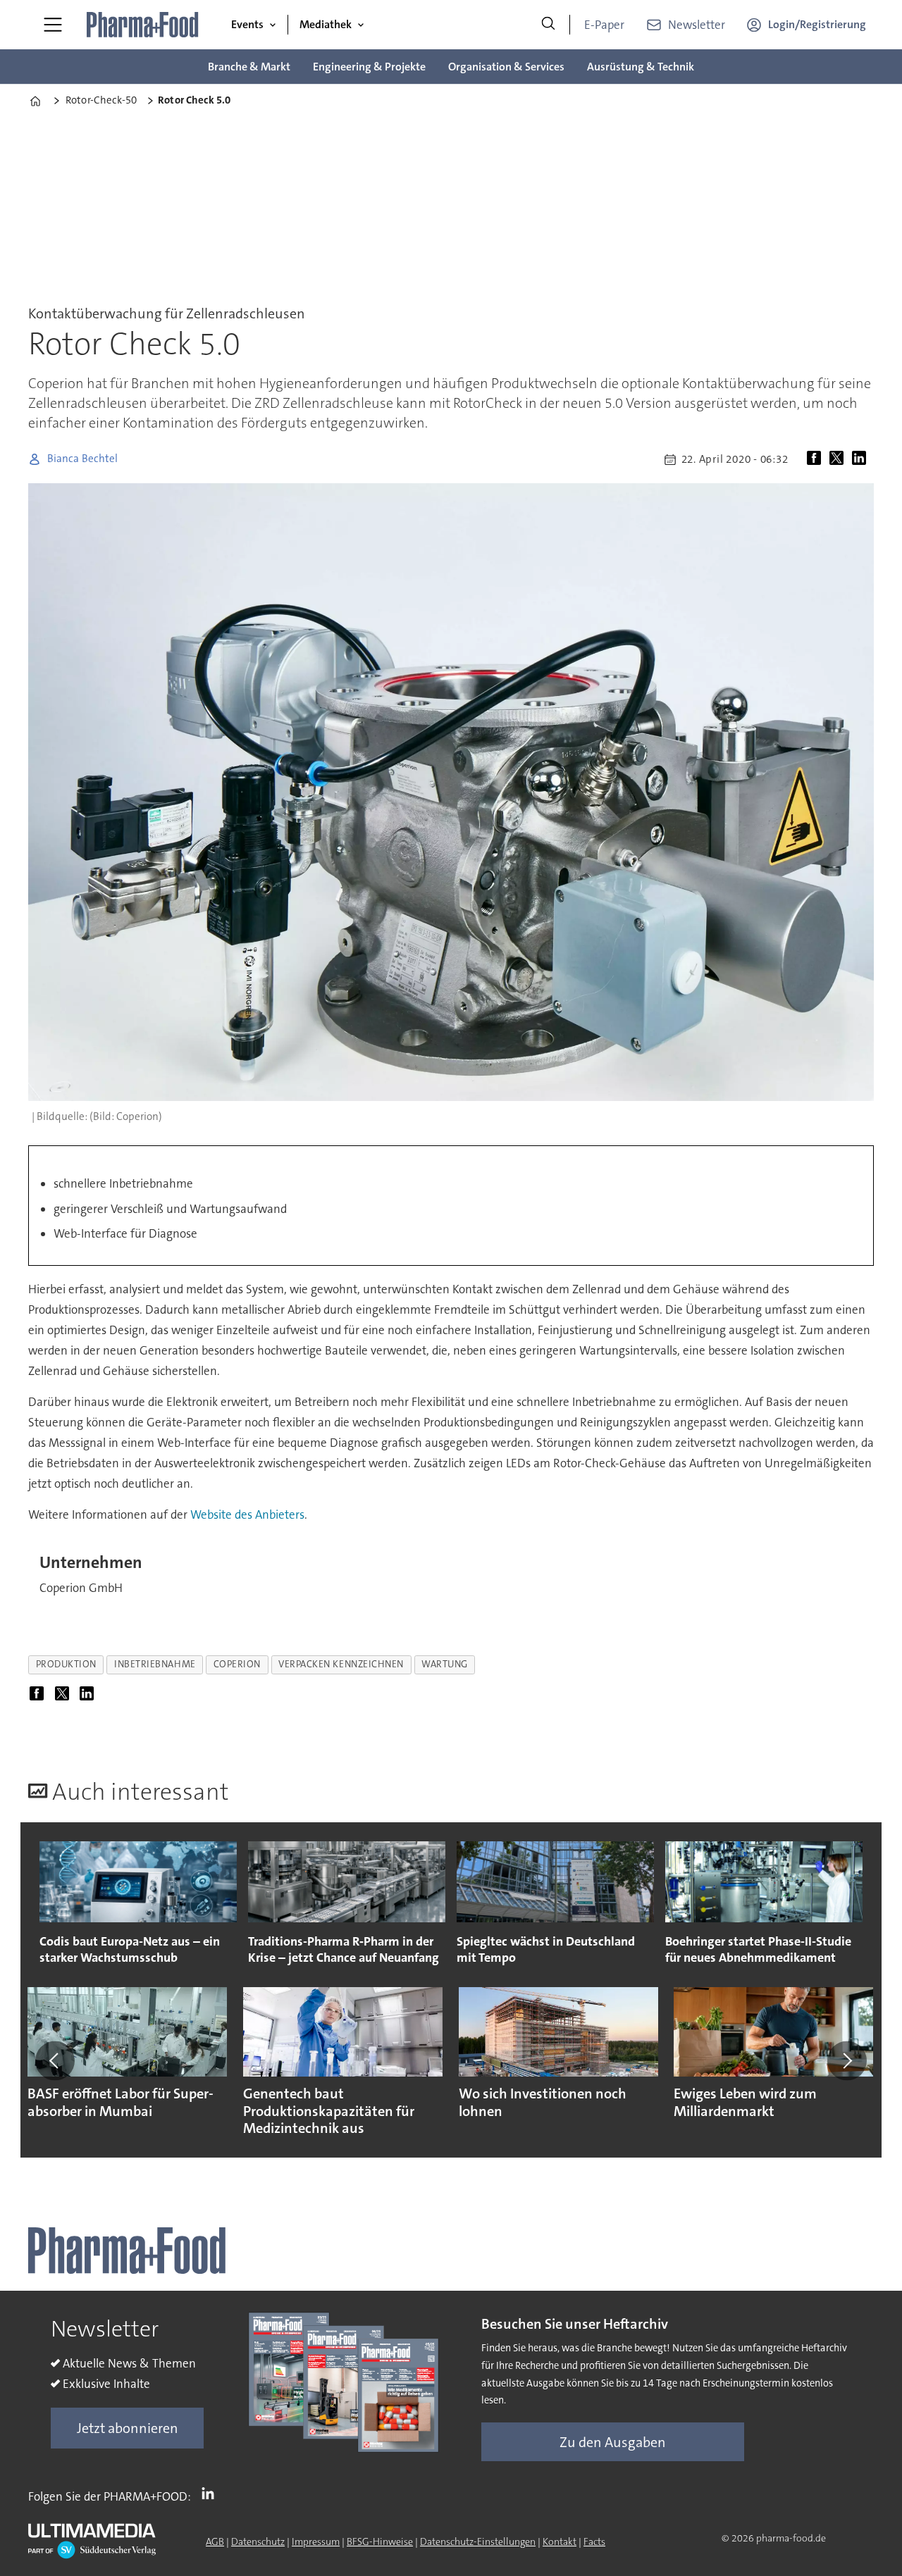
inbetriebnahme (155, 1664)
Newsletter (697, 25)
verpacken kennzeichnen (341, 1664)
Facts (594, 2541)
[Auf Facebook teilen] (817, 459)
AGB (215, 2541)
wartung (445, 1664)
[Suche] (548, 25)
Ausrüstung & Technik (641, 67)
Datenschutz (258, 2541)
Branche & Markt (249, 67)
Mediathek (326, 24)
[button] (55, 2060)
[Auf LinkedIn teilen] (862, 459)
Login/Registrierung (817, 24)
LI (211, 2494)
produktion (66, 1664)
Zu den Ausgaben (613, 2442)
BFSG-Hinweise (380, 2541)
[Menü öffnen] (53, 25)
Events (247, 24)
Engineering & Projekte (369, 67)
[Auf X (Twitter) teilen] (839, 459)
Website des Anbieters (247, 1514)
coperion (237, 1664)
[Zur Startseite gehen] (143, 25)
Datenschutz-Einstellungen (478, 2541)
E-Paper (604, 25)
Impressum (316, 2541)
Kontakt (560, 2541)
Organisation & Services (506, 67)
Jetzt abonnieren (128, 2428)
